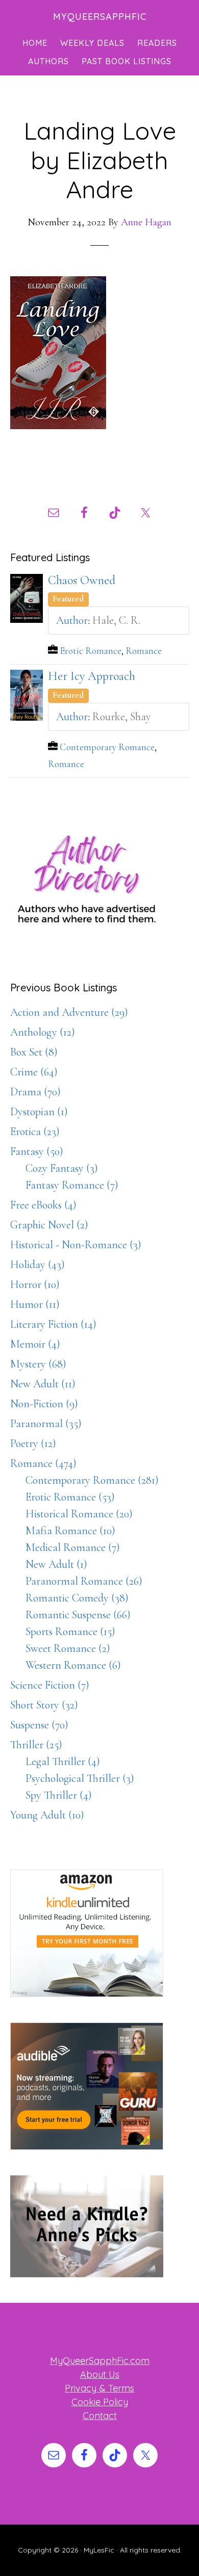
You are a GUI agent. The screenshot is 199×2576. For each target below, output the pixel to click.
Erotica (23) (35, 1132)
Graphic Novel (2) (49, 1225)
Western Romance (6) (73, 1665)
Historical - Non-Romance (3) (76, 1245)
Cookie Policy (100, 2402)
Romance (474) (43, 1463)
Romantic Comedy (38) (77, 1598)
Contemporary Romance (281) (92, 1480)
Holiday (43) (38, 1265)
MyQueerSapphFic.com (100, 2361)
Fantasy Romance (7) (72, 1185)
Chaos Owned (82, 580)
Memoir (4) (35, 1344)
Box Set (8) (34, 1052)
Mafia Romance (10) (70, 1531)
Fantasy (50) (37, 1151)
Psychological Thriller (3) (80, 1778)
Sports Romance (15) (70, 1632)
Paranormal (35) (46, 1424)
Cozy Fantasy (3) (62, 1168)
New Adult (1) (56, 1564)
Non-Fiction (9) (44, 1404)
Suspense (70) (39, 1725)
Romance (144, 651)
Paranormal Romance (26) (84, 1581)
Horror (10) (35, 1284)
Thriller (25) (36, 1745)
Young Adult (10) (47, 1815)
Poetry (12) (33, 1443)
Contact (100, 2416)
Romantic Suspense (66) (78, 1615)
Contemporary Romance (107, 747)
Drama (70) (35, 1092)
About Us (100, 2374)
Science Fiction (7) (50, 1685)
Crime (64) (34, 1072)
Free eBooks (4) (43, 1205)
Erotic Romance (91, 651)
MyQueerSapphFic (100, 17)
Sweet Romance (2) (68, 1648)
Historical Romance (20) (79, 1514)
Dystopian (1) (39, 1112)
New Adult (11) (43, 1384)
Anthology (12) (43, 1032)
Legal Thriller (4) (63, 1762)
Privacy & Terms (99, 2388)
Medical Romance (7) (73, 1547)
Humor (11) (35, 1304)
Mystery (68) (38, 1364)
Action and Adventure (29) (69, 1012)
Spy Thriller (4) (59, 1795)
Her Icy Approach (92, 676)
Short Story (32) (44, 1705)
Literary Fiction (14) (53, 1324)
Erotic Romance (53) (70, 1497)
